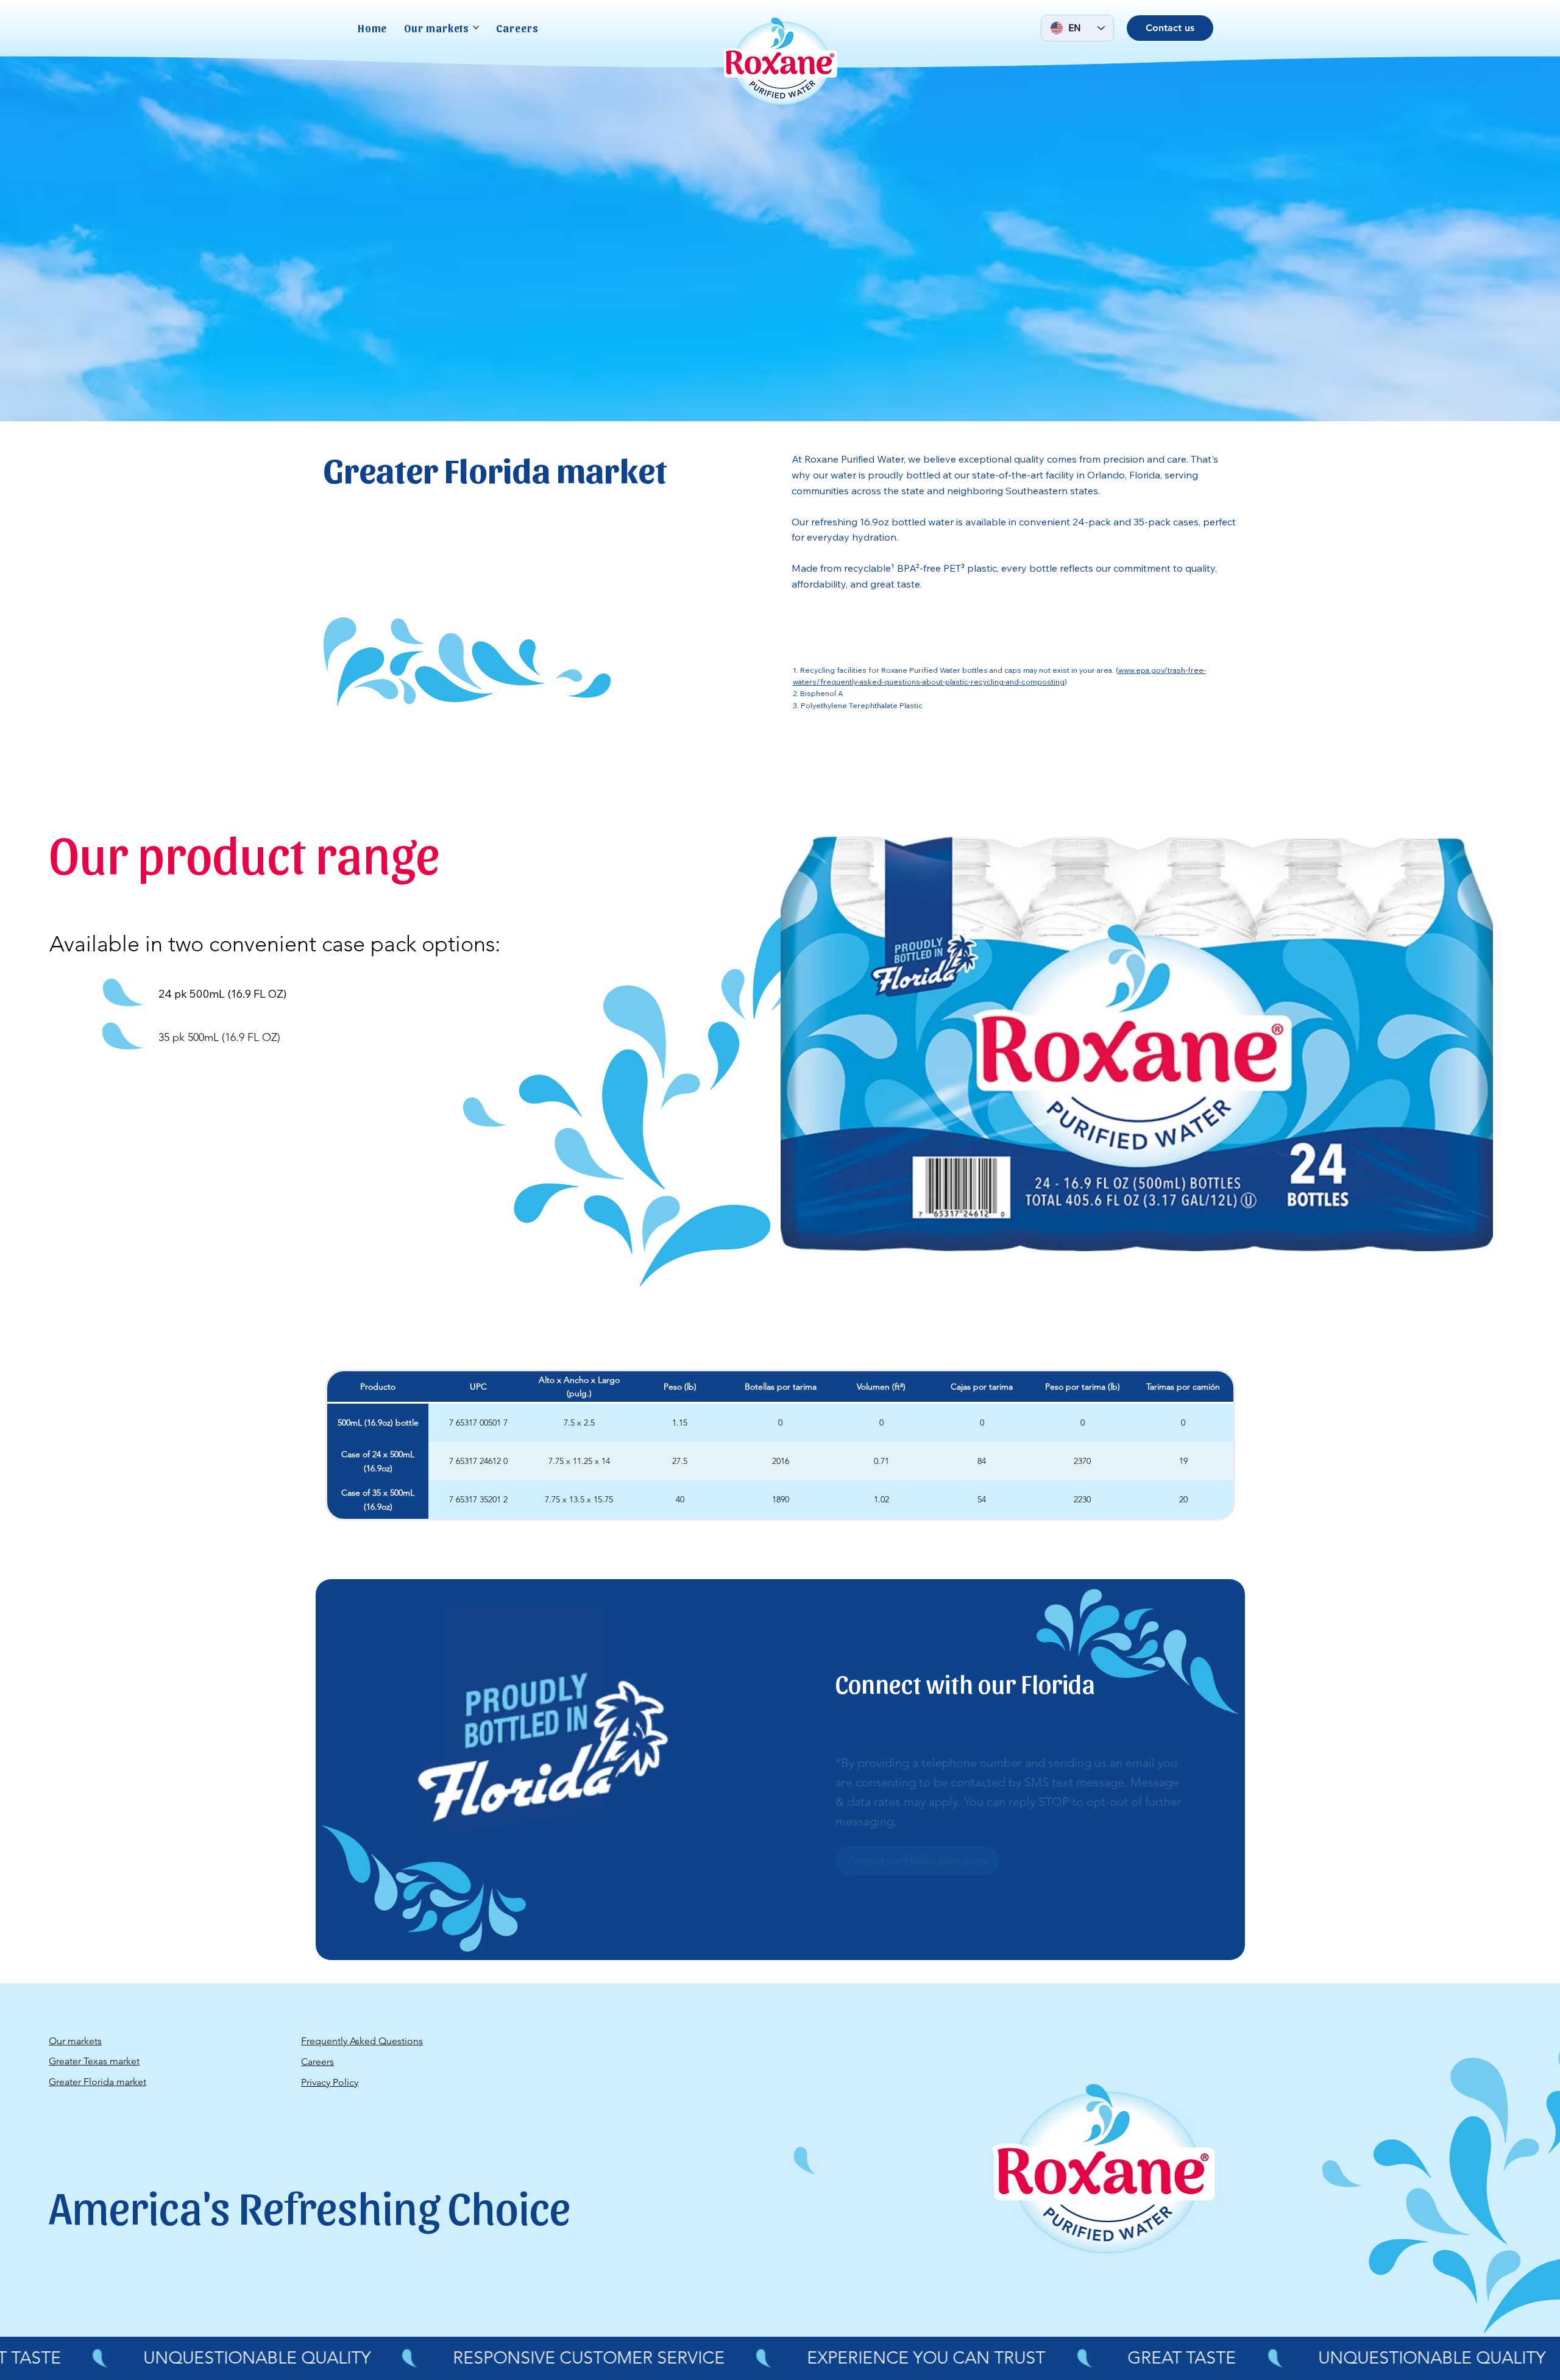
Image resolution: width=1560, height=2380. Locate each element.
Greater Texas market (94, 2061)
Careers (317, 2062)
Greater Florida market (97, 2082)
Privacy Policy (330, 2082)
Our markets (75, 2041)
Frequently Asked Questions (362, 2041)
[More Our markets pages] (476, 27)
